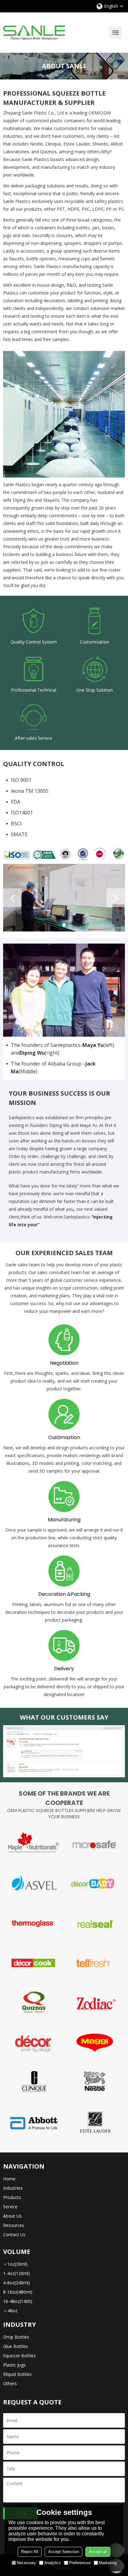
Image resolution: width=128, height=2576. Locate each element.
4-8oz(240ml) (16, 2294)
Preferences (80, 2563)
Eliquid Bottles (17, 2385)
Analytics (53, 2563)
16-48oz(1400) (18, 2312)
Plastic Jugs (14, 2376)
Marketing (108, 2563)
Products (12, 2208)
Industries (13, 2199)
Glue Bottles (16, 2357)
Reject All (30, 2552)
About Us (12, 2227)
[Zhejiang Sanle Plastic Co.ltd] (34, 33)
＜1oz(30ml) (15, 2275)
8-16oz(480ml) (18, 2303)
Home (9, 2190)
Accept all (98, 2552)
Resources (14, 2236)
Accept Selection (64, 2552)
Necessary (26, 2563)
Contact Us (14, 2246)
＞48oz (10, 2322)
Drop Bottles (16, 2348)
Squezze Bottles (19, 2367)
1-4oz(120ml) (16, 2284)
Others (10, 2395)
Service (10, 2218)
